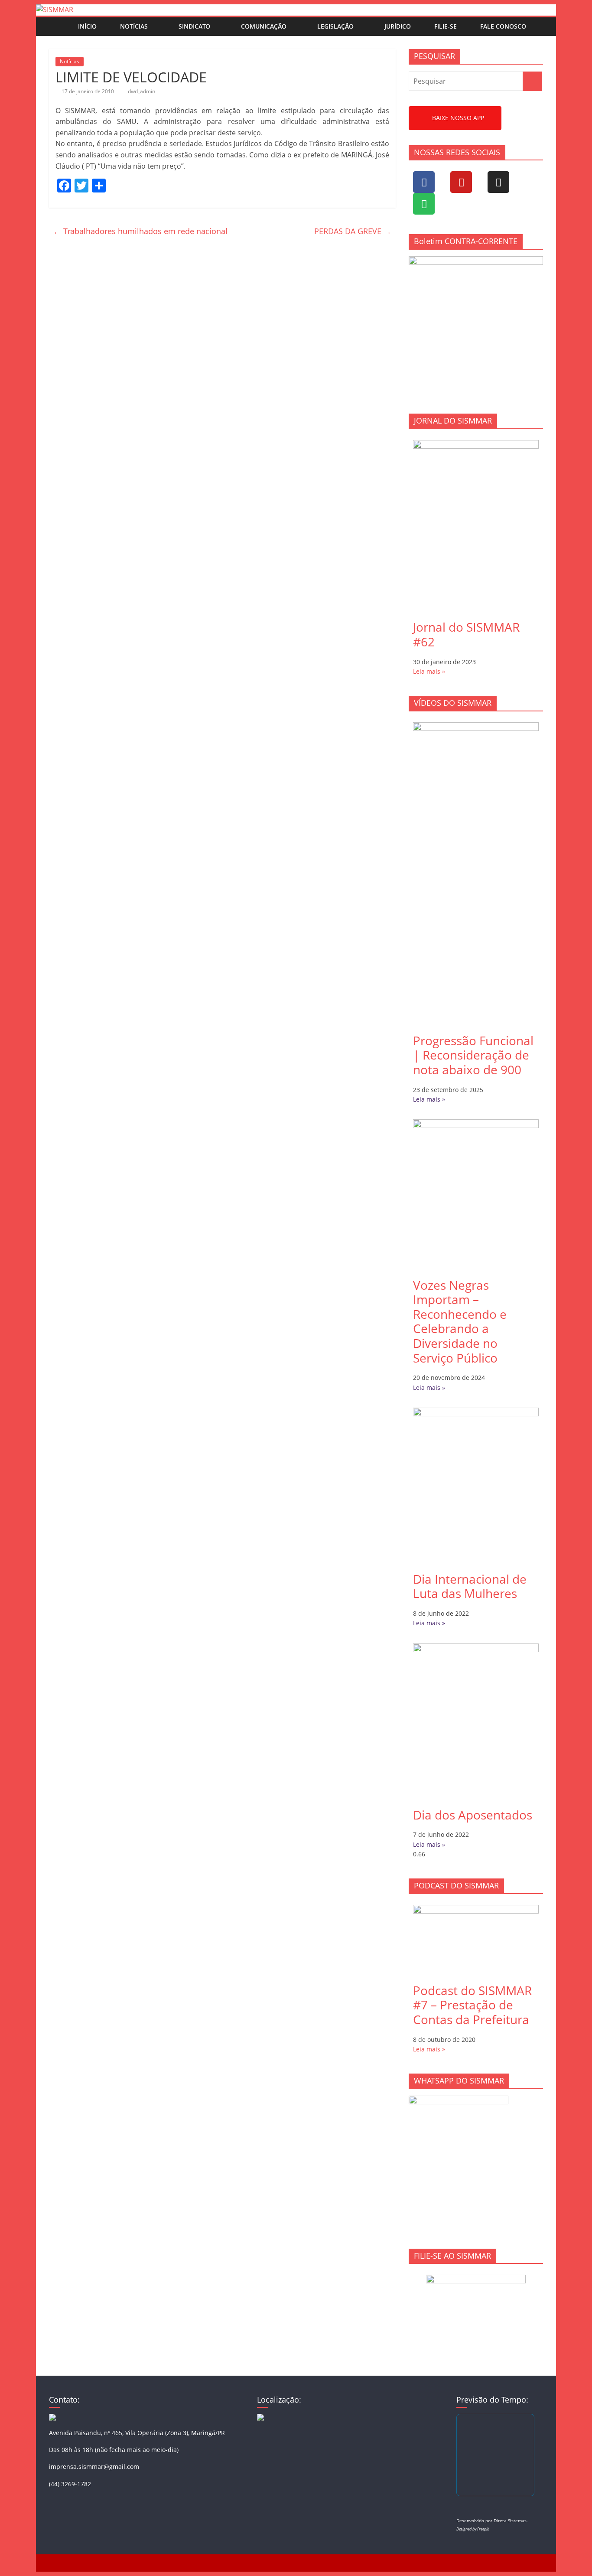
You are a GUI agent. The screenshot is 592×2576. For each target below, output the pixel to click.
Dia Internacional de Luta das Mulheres (470, 1586)
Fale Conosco (503, 26)
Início (87, 26)
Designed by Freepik (473, 2529)
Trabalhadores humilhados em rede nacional (140, 231)
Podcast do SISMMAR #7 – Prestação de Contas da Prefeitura (472, 2005)
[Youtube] (461, 182)
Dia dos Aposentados (473, 1815)
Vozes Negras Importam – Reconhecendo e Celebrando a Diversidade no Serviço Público (460, 1321)
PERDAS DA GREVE (353, 231)
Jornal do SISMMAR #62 (466, 634)
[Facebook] (424, 182)
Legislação (335, 26)
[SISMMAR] (55, 10)
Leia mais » (429, 671)
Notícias (134, 26)
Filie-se (446, 26)
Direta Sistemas (510, 2521)
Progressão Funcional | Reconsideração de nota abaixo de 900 (473, 1055)
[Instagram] (498, 182)
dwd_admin (141, 91)
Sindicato (194, 26)
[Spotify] (424, 204)
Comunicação (264, 26)
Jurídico (398, 26)
